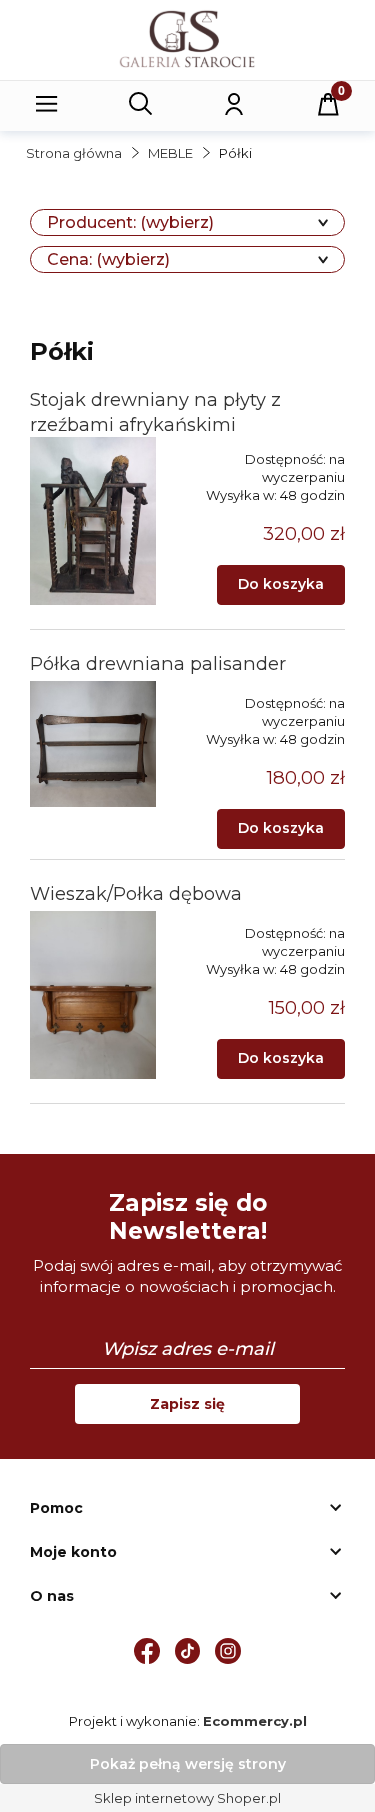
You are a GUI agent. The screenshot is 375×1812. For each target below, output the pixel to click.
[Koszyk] (328, 104)
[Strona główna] (187, 38)
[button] (47, 104)
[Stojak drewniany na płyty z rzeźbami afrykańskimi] (93, 521)
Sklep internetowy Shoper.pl (187, 1798)
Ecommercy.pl (255, 1721)
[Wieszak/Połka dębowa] (93, 995)
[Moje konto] (234, 104)
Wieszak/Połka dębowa (136, 893)
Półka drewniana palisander (158, 663)
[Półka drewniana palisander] (93, 744)
